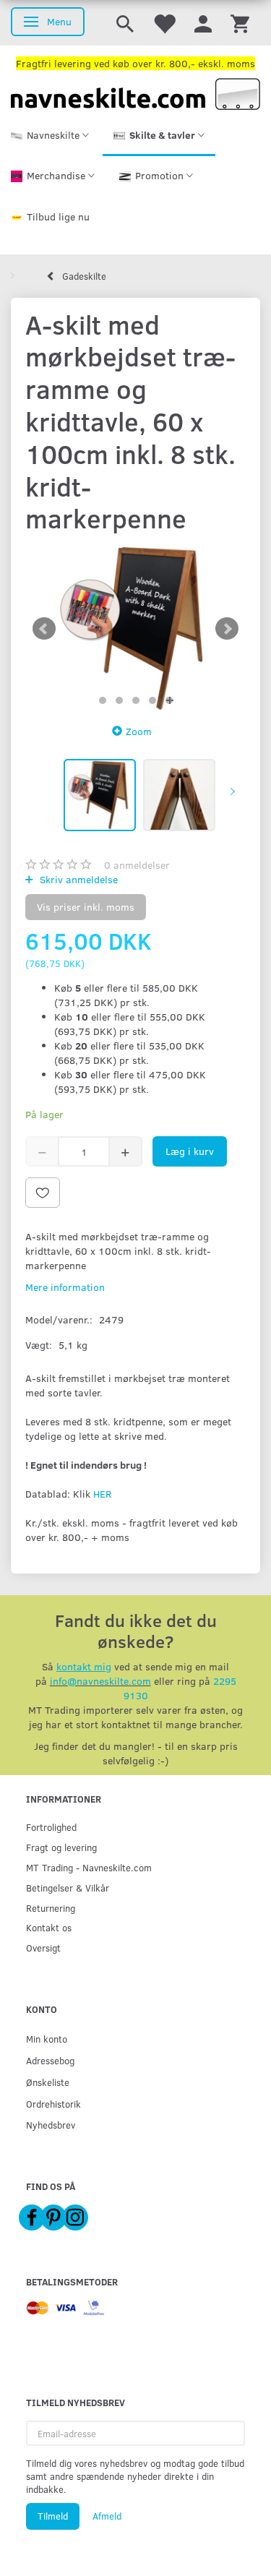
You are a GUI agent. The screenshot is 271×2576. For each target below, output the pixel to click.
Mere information (65, 1287)
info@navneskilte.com (100, 1681)
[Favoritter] (164, 23)
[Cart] (240, 23)
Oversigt (43, 1948)
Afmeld (107, 2516)
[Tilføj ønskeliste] (43, 1193)
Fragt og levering (61, 1847)
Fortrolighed (51, 1827)
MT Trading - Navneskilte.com (89, 1867)
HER (102, 1494)
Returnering (51, 1908)
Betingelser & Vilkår (68, 1888)
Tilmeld (53, 2516)
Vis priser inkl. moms (86, 907)
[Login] (203, 23)
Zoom (139, 731)
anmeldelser (137, 865)
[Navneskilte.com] (135, 93)
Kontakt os (49, 1927)
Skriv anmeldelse (77, 879)
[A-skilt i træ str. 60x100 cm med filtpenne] (135, 628)
